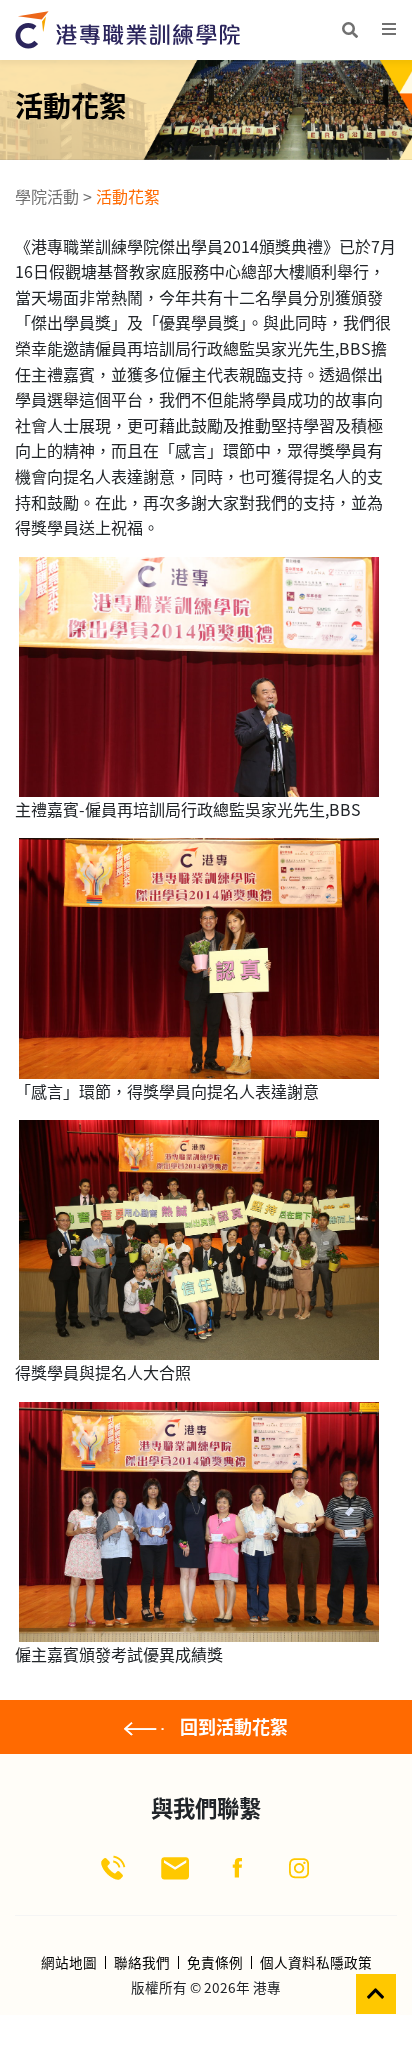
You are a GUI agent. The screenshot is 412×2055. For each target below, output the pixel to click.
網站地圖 (69, 1963)
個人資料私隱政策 (316, 1963)
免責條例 (215, 1963)
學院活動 (47, 196)
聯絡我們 (142, 1963)
